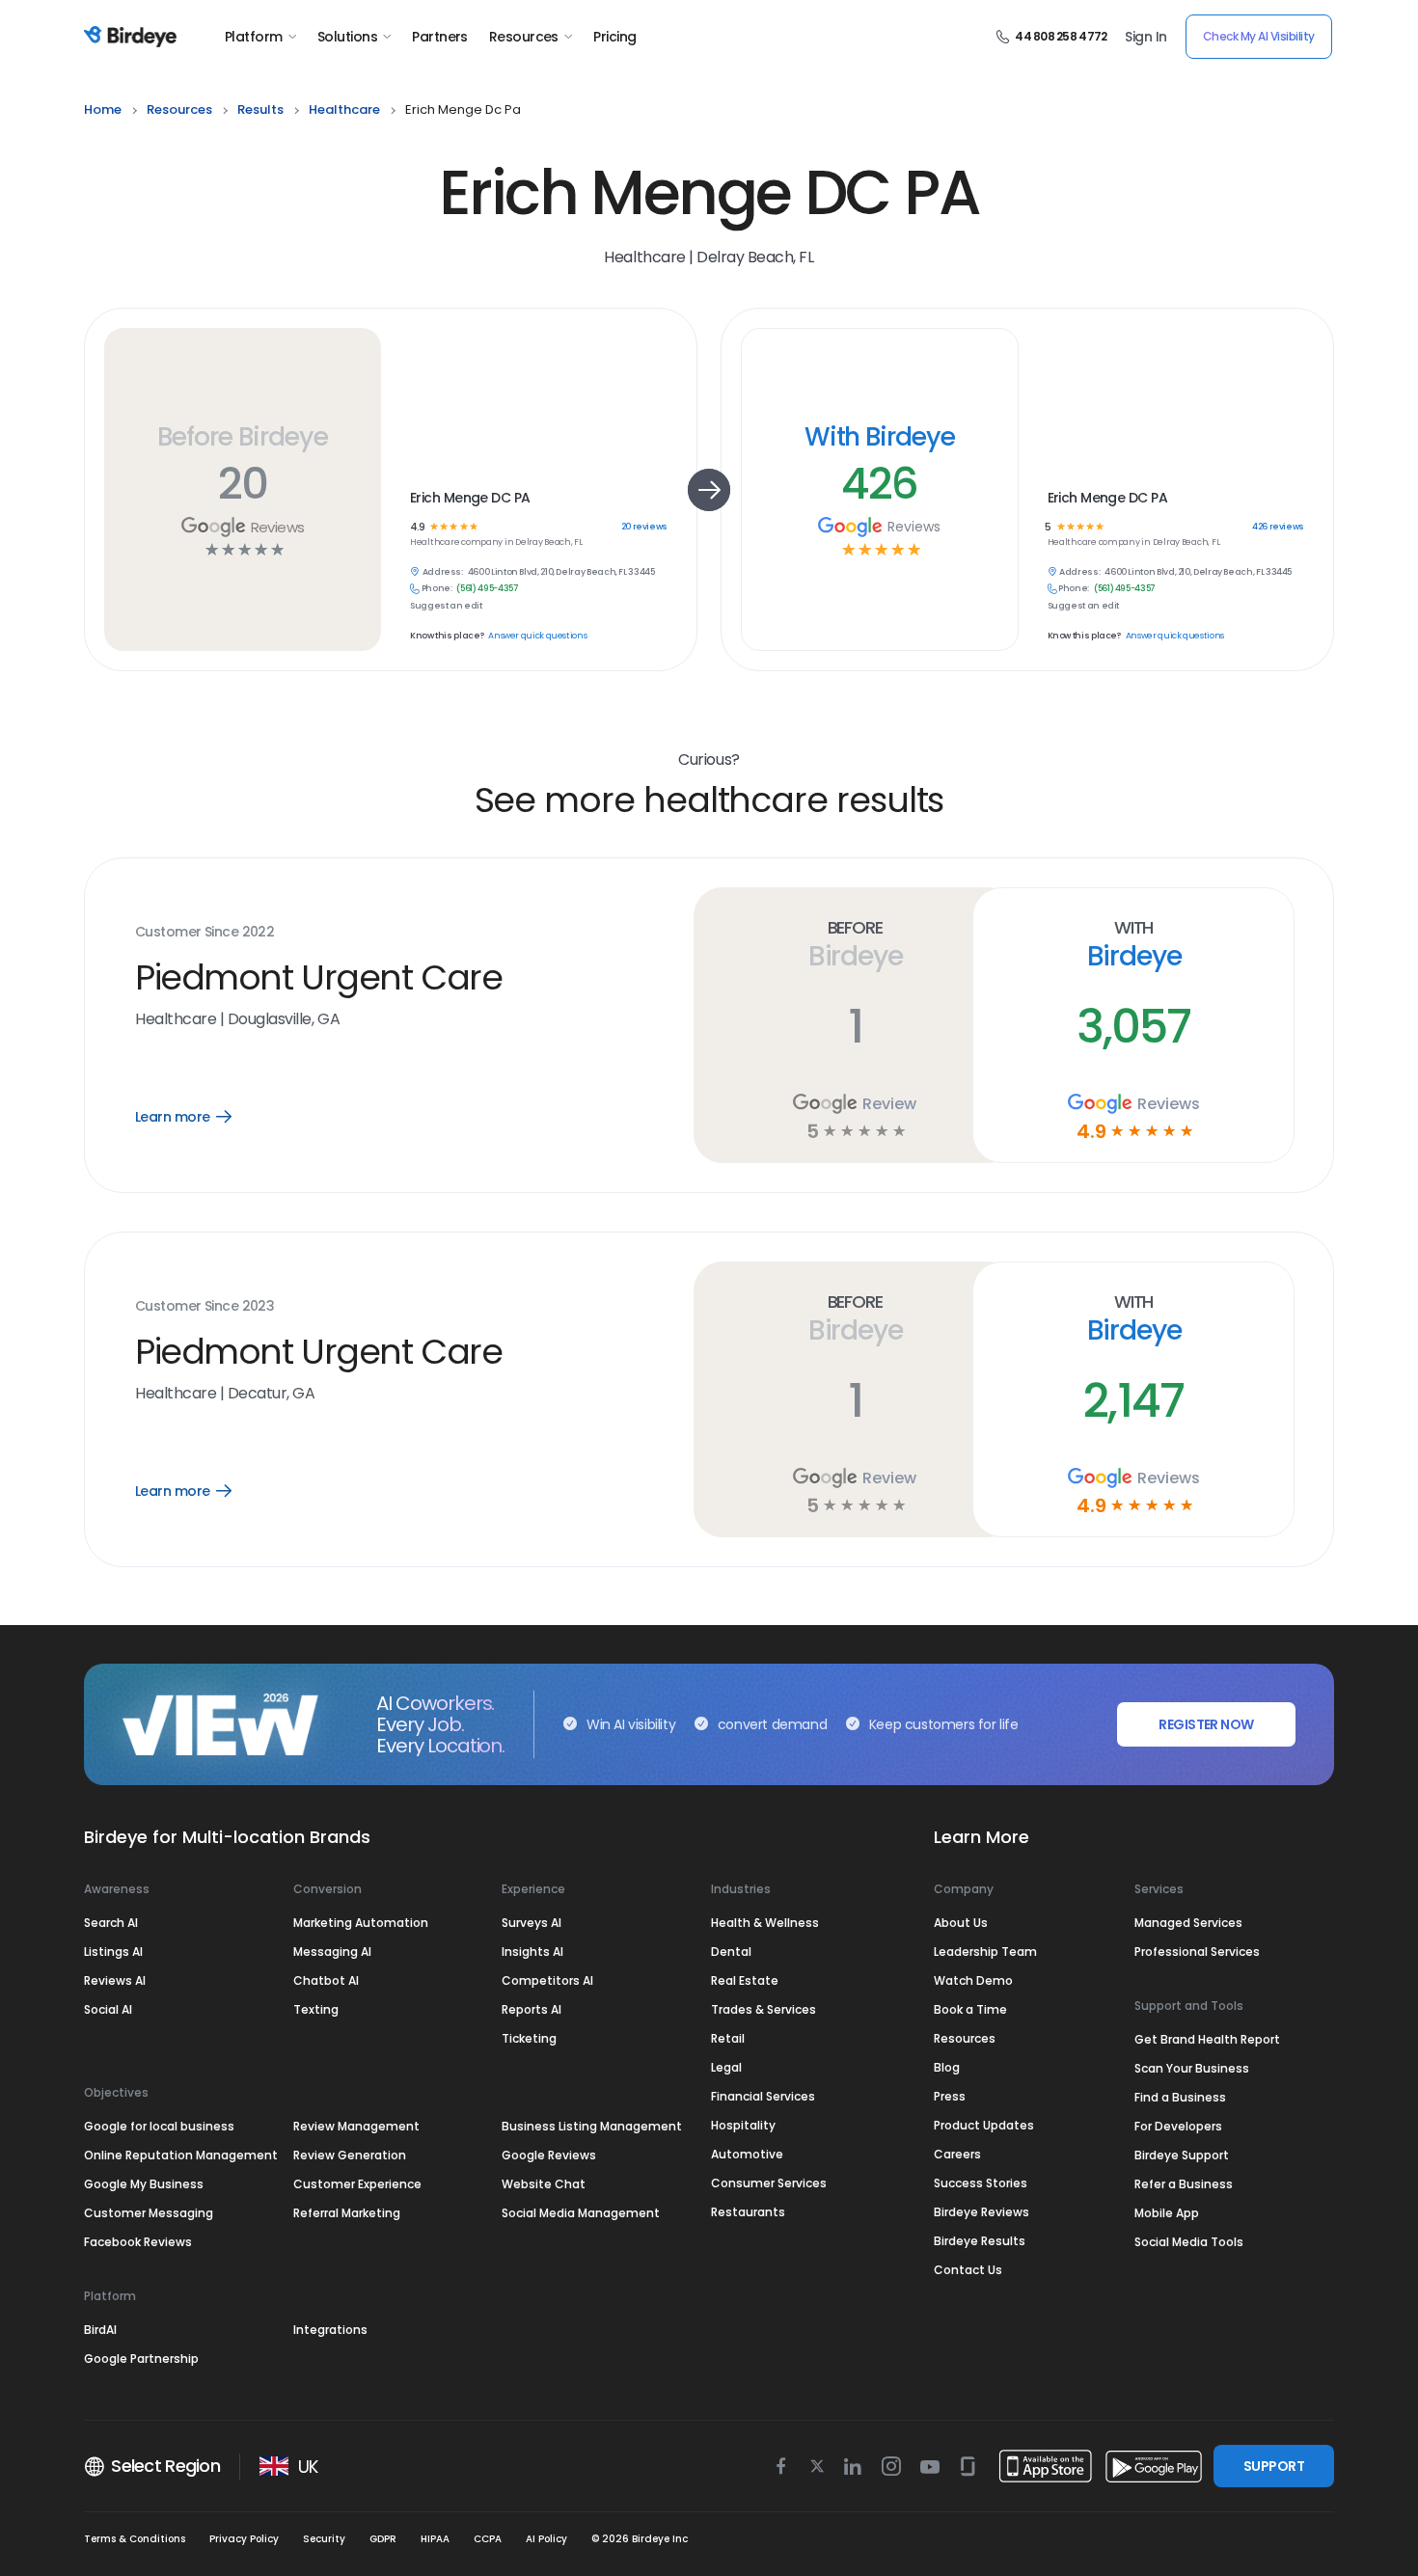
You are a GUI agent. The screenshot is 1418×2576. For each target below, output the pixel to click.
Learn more (197, 1117)
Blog (947, 2067)
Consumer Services (769, 2183)
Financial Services (763, 2096)
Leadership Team (985, 1952)
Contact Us (968, 2270)
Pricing (614, 37)
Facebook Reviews (138, 2242)
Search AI (111, 1923)
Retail (728, 2038)
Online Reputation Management (181, 2155)
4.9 (417, 527)
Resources (524, 37)
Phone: (437, 589)
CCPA (488, 2539)
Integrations (330, 2330)
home (103, 109)
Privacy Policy (244, 2539)
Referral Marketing (347, 2213)
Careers (957, 2154)
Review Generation (350, 2155)
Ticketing (529, 2038)
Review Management (356, 2126)
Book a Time (970, 2009)
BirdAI (100, 2330)
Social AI (108, 2009)
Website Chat (544, 2184)
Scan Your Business (1192, 2068)
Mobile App (1167, 2213)
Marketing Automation (361, 1923)
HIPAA (435, 2539)
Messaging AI (332, 1952)
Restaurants (748, 2212)
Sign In (1145, 37)
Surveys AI (532, 1923)
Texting (316, 2009)
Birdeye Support (1182, 2155)
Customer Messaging (149, 2213)
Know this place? (447, 636)
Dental (731, 1952)
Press (950, 2096)
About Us (961, 1923)
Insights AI (532, 1952)
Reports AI (532, 2009)
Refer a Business (1184, 2184)
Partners (440, 37)
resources (179, 109)
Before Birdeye (242, 436)
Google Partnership (141, 2359)
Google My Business (144, 2184)
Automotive (747, 2154)
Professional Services (1197, 1952)
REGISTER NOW (1206, 1724)
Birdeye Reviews (982, 2212)
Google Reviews (549, 2155)
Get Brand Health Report (1207, 2039)
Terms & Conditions (135, 2539)
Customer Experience (357, 2184)
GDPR (383, 2539)
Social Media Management (581, 2213)
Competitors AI (547, 1980)
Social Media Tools (1189, 2242)
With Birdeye (880, 436)
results (260, 109)
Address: (443, 572)
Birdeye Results (980, 2241)
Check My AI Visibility (1259, 36)
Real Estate (745, 1980)
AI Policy (546, 2539)
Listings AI (113, 1952)
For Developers (1178, 2126)
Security (324, 2539)
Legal (726, 2067)
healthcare (344, 109)
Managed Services (1188, 1923)
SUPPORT (1274, 2466)
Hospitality (743, 2125)
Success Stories (981, 2183)
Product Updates (984, 2125)
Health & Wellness (765, 1923)
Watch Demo (973, 1980)
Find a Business (1180, 2097)
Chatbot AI (326, 1980)
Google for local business (159, 2126)
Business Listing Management (592, 2126)
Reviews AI (115, 1980)
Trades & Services (764, 2009)
